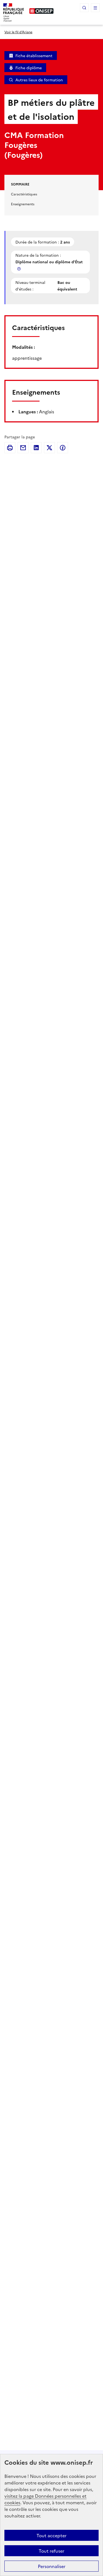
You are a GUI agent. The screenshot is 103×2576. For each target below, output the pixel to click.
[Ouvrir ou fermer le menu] (95, 8)
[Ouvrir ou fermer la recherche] (84, 8)
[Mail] (23, 448)
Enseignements (23, 204)
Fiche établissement (34, 56)
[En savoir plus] (20, 269)
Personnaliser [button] (52, 2566)
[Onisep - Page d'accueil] (41, 11)
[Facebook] (63, 448)
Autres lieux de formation (39, 80)
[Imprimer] (10, 448)
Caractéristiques (24, 194)
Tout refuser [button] (51, 2551)
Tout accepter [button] (51, 2535)
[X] (49, 448)
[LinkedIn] (36, 448)
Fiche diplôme (29, 68)
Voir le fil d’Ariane (18, 32)
